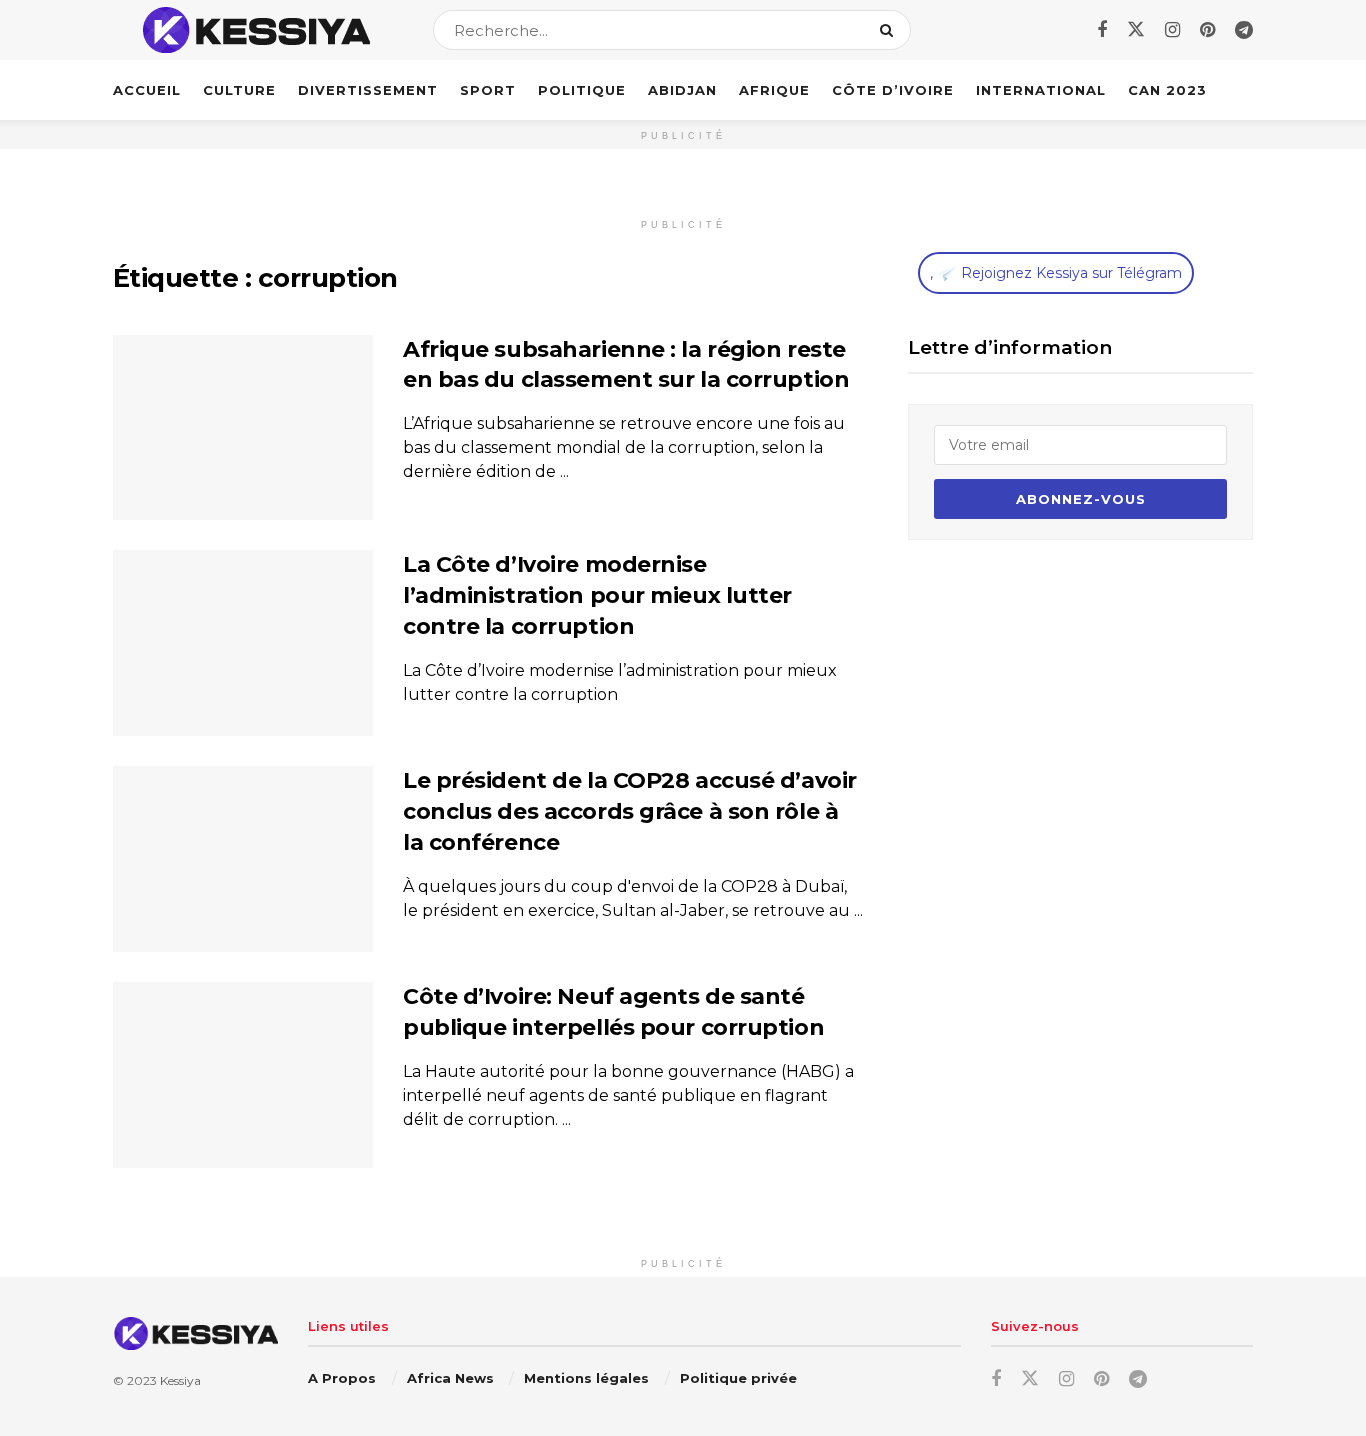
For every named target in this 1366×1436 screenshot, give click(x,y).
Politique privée (738, 1378)
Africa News (450, 1378)
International (1041, 90)
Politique (582, 90)
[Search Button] (890, 30)
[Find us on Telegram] (1244, 30)
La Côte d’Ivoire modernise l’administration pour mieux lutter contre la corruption (597, 595)
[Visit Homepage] (255, 30)
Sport (488, 90)
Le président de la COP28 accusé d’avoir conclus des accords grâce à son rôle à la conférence (630, 811)
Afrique (774, 90)
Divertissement (368, 90)
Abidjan (682, 90)
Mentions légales (586, 1378)
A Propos (342, 1378)
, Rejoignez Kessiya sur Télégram (1056, 273)
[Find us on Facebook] (1102, 30)
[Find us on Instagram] (1172, 30)
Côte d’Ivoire (893, 90)
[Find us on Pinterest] (1207, 30)
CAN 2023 (1167, 90)
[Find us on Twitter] (1136, 30)
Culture (239, 90)
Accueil (147, 90)
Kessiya (180, 1380)
